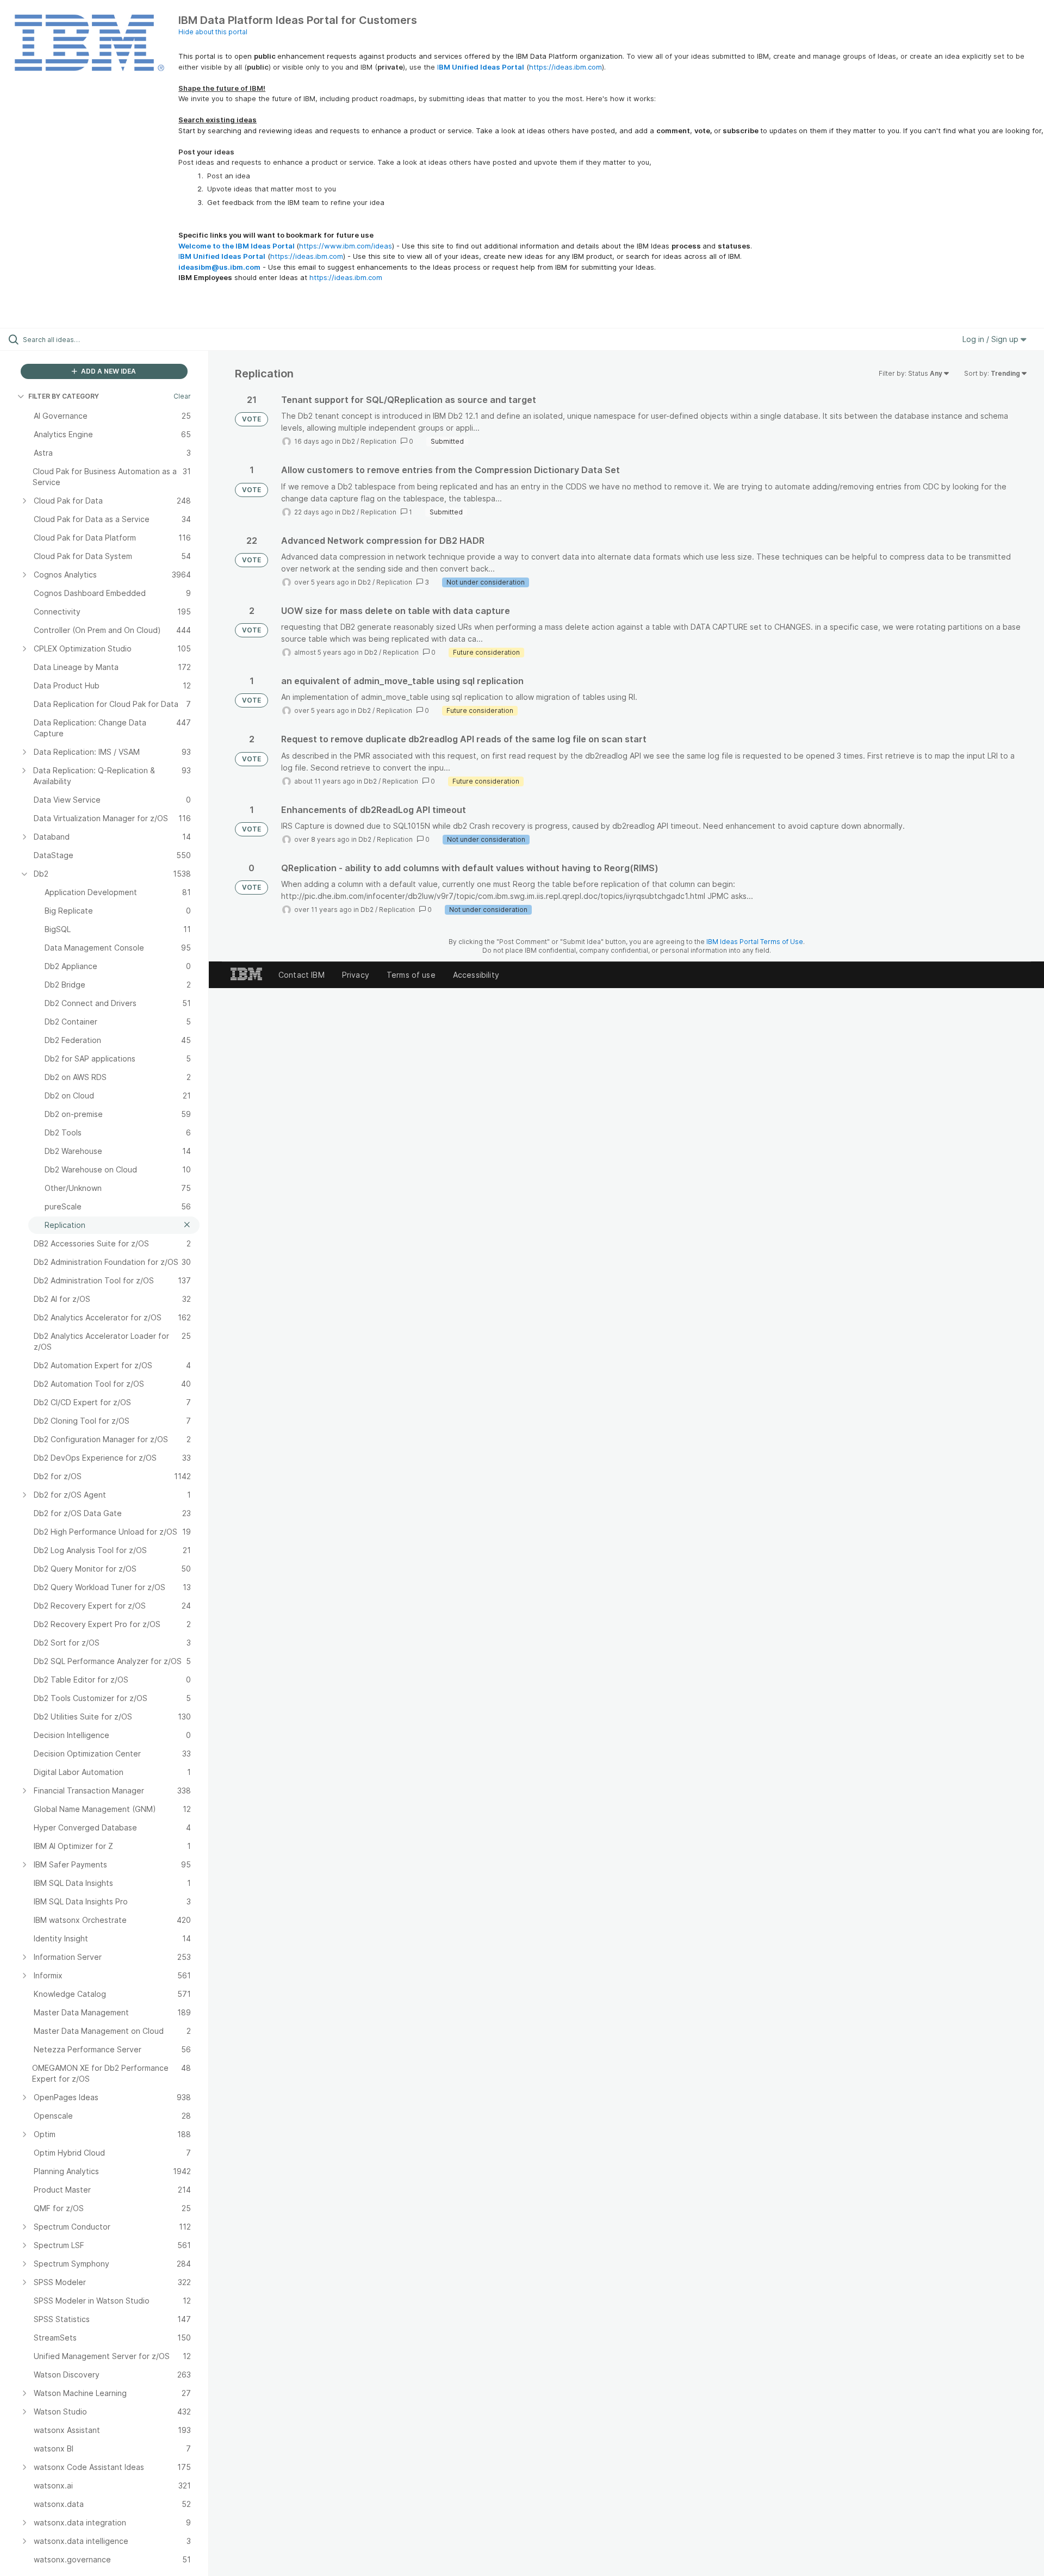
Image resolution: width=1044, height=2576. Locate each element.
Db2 (349, 441)
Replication (378, 441)
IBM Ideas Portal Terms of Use (755, 942)
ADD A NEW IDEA (108, 371)
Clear (182, 396)
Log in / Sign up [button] (992, 339)
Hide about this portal (213, 32)
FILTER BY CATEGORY (64, 396)
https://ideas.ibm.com (565, 67)
